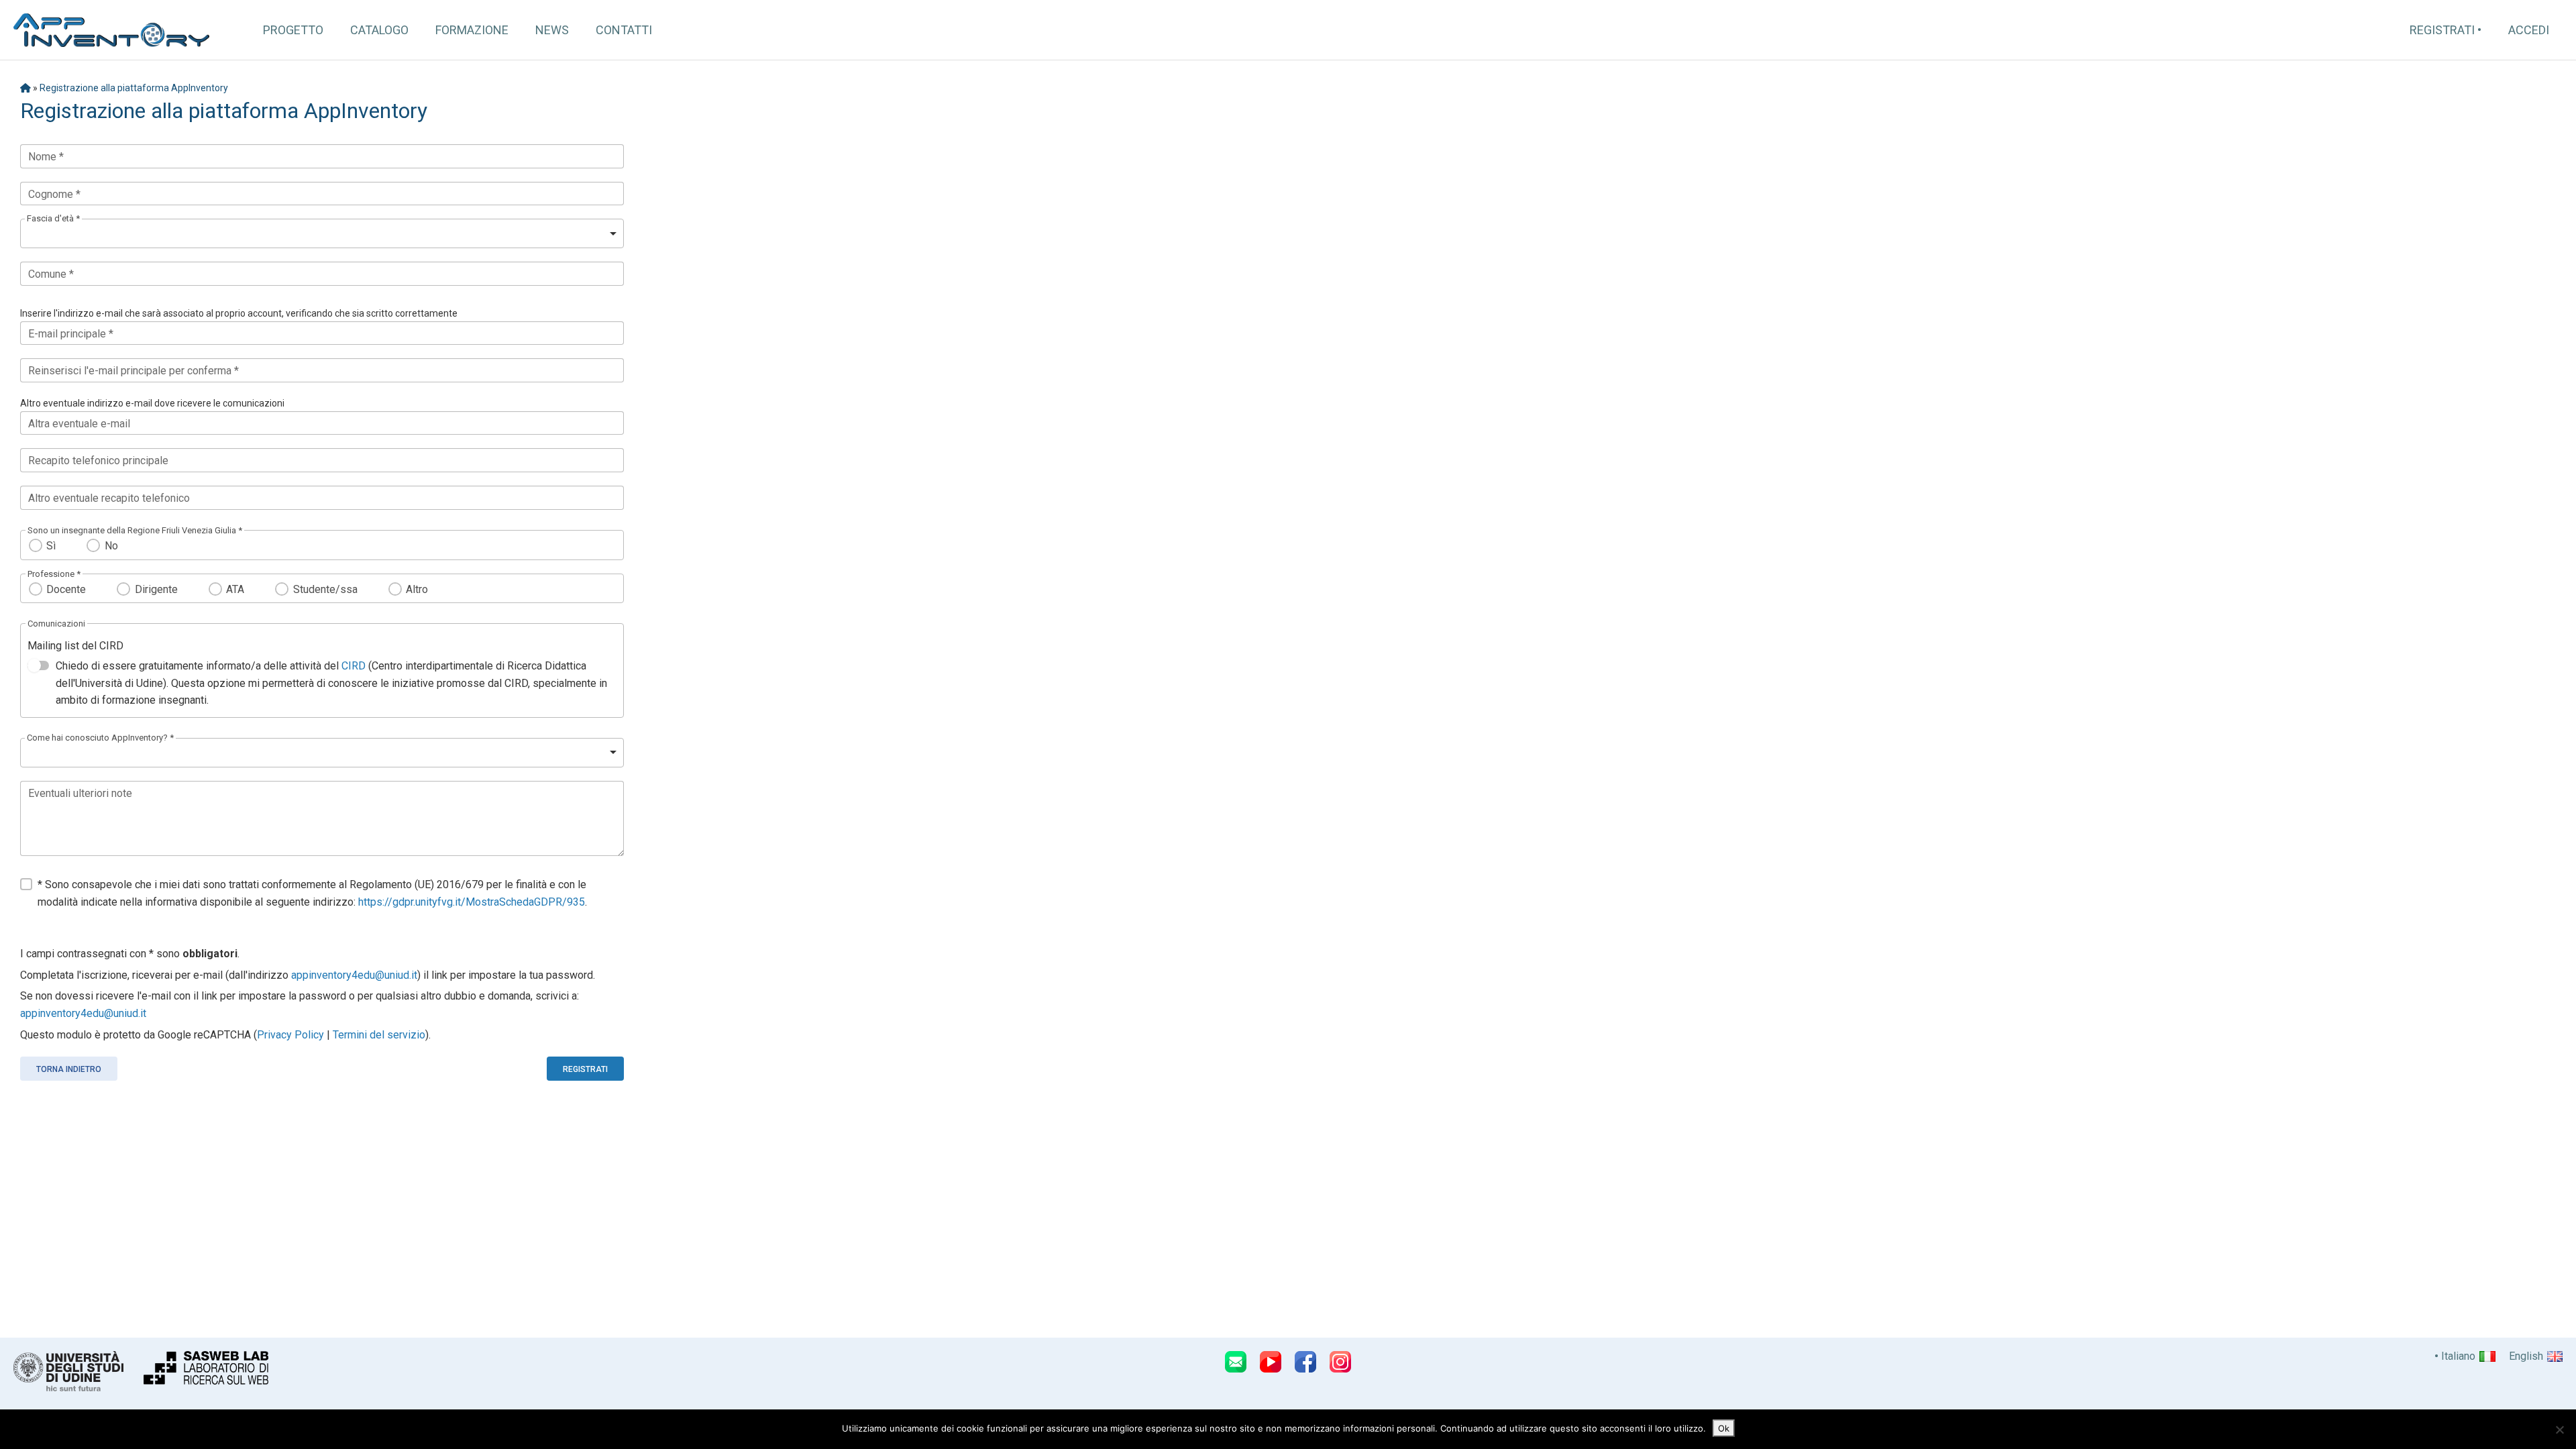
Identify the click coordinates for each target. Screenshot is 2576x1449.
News (552, 30)
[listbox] (322, 233)
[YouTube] (1271, 1362)
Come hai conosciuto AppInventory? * (100, 738)
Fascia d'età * (53, 218)
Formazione (472, 30)
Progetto (293, 30)
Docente (66, 589)
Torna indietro (69, 1069)
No (111, 546)
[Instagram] (1340, 1362)
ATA (235, 589)
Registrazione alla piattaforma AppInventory (134, 88)
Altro (417, 589)
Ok (1724, 1428)
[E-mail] (1236, 1362)
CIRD (354, 666)
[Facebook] (1305, 1362)
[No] (2559, 1430)
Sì (51, 546)
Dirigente (156, 589)
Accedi (2529, 30)
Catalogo (379, 30)
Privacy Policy (290, 1035)
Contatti (624, 30)
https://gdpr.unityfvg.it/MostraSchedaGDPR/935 (472, 902)
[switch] (38, 665)
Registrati (2442, 30)
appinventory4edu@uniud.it (354, 975)
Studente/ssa (325, 589)
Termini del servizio (379, 1035)
